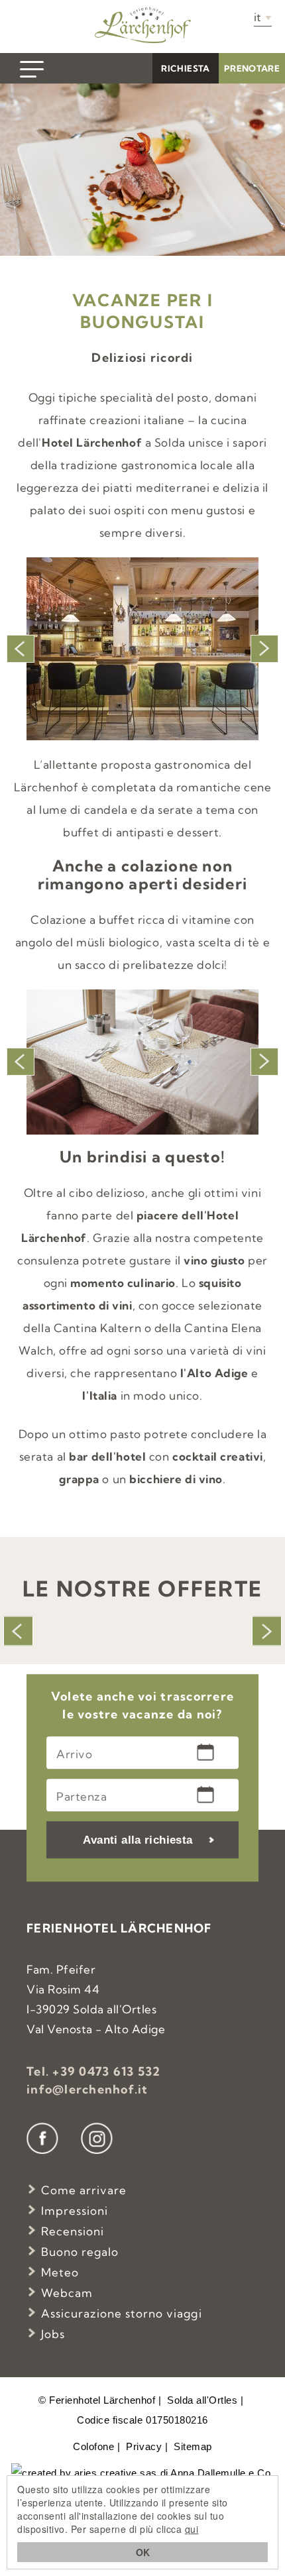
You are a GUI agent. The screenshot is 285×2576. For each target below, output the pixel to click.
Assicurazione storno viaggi (122, 2313)
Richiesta (186, 68)
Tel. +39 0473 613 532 (93, 2071)
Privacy (144, 2446)
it (258, 17)
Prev (21, 649)
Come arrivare (84, 2190)
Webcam (67, 2293)
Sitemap (193, 2446)
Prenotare (252, 68)
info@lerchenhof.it (87, 2089)
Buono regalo (80, 2252)
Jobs (53, 2334)
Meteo (60, 2272)
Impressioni (75, 2211)
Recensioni (73, 2231)
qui (192, 2529)
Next (264, 649)
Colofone (93, 2446)
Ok (143, 2552)
